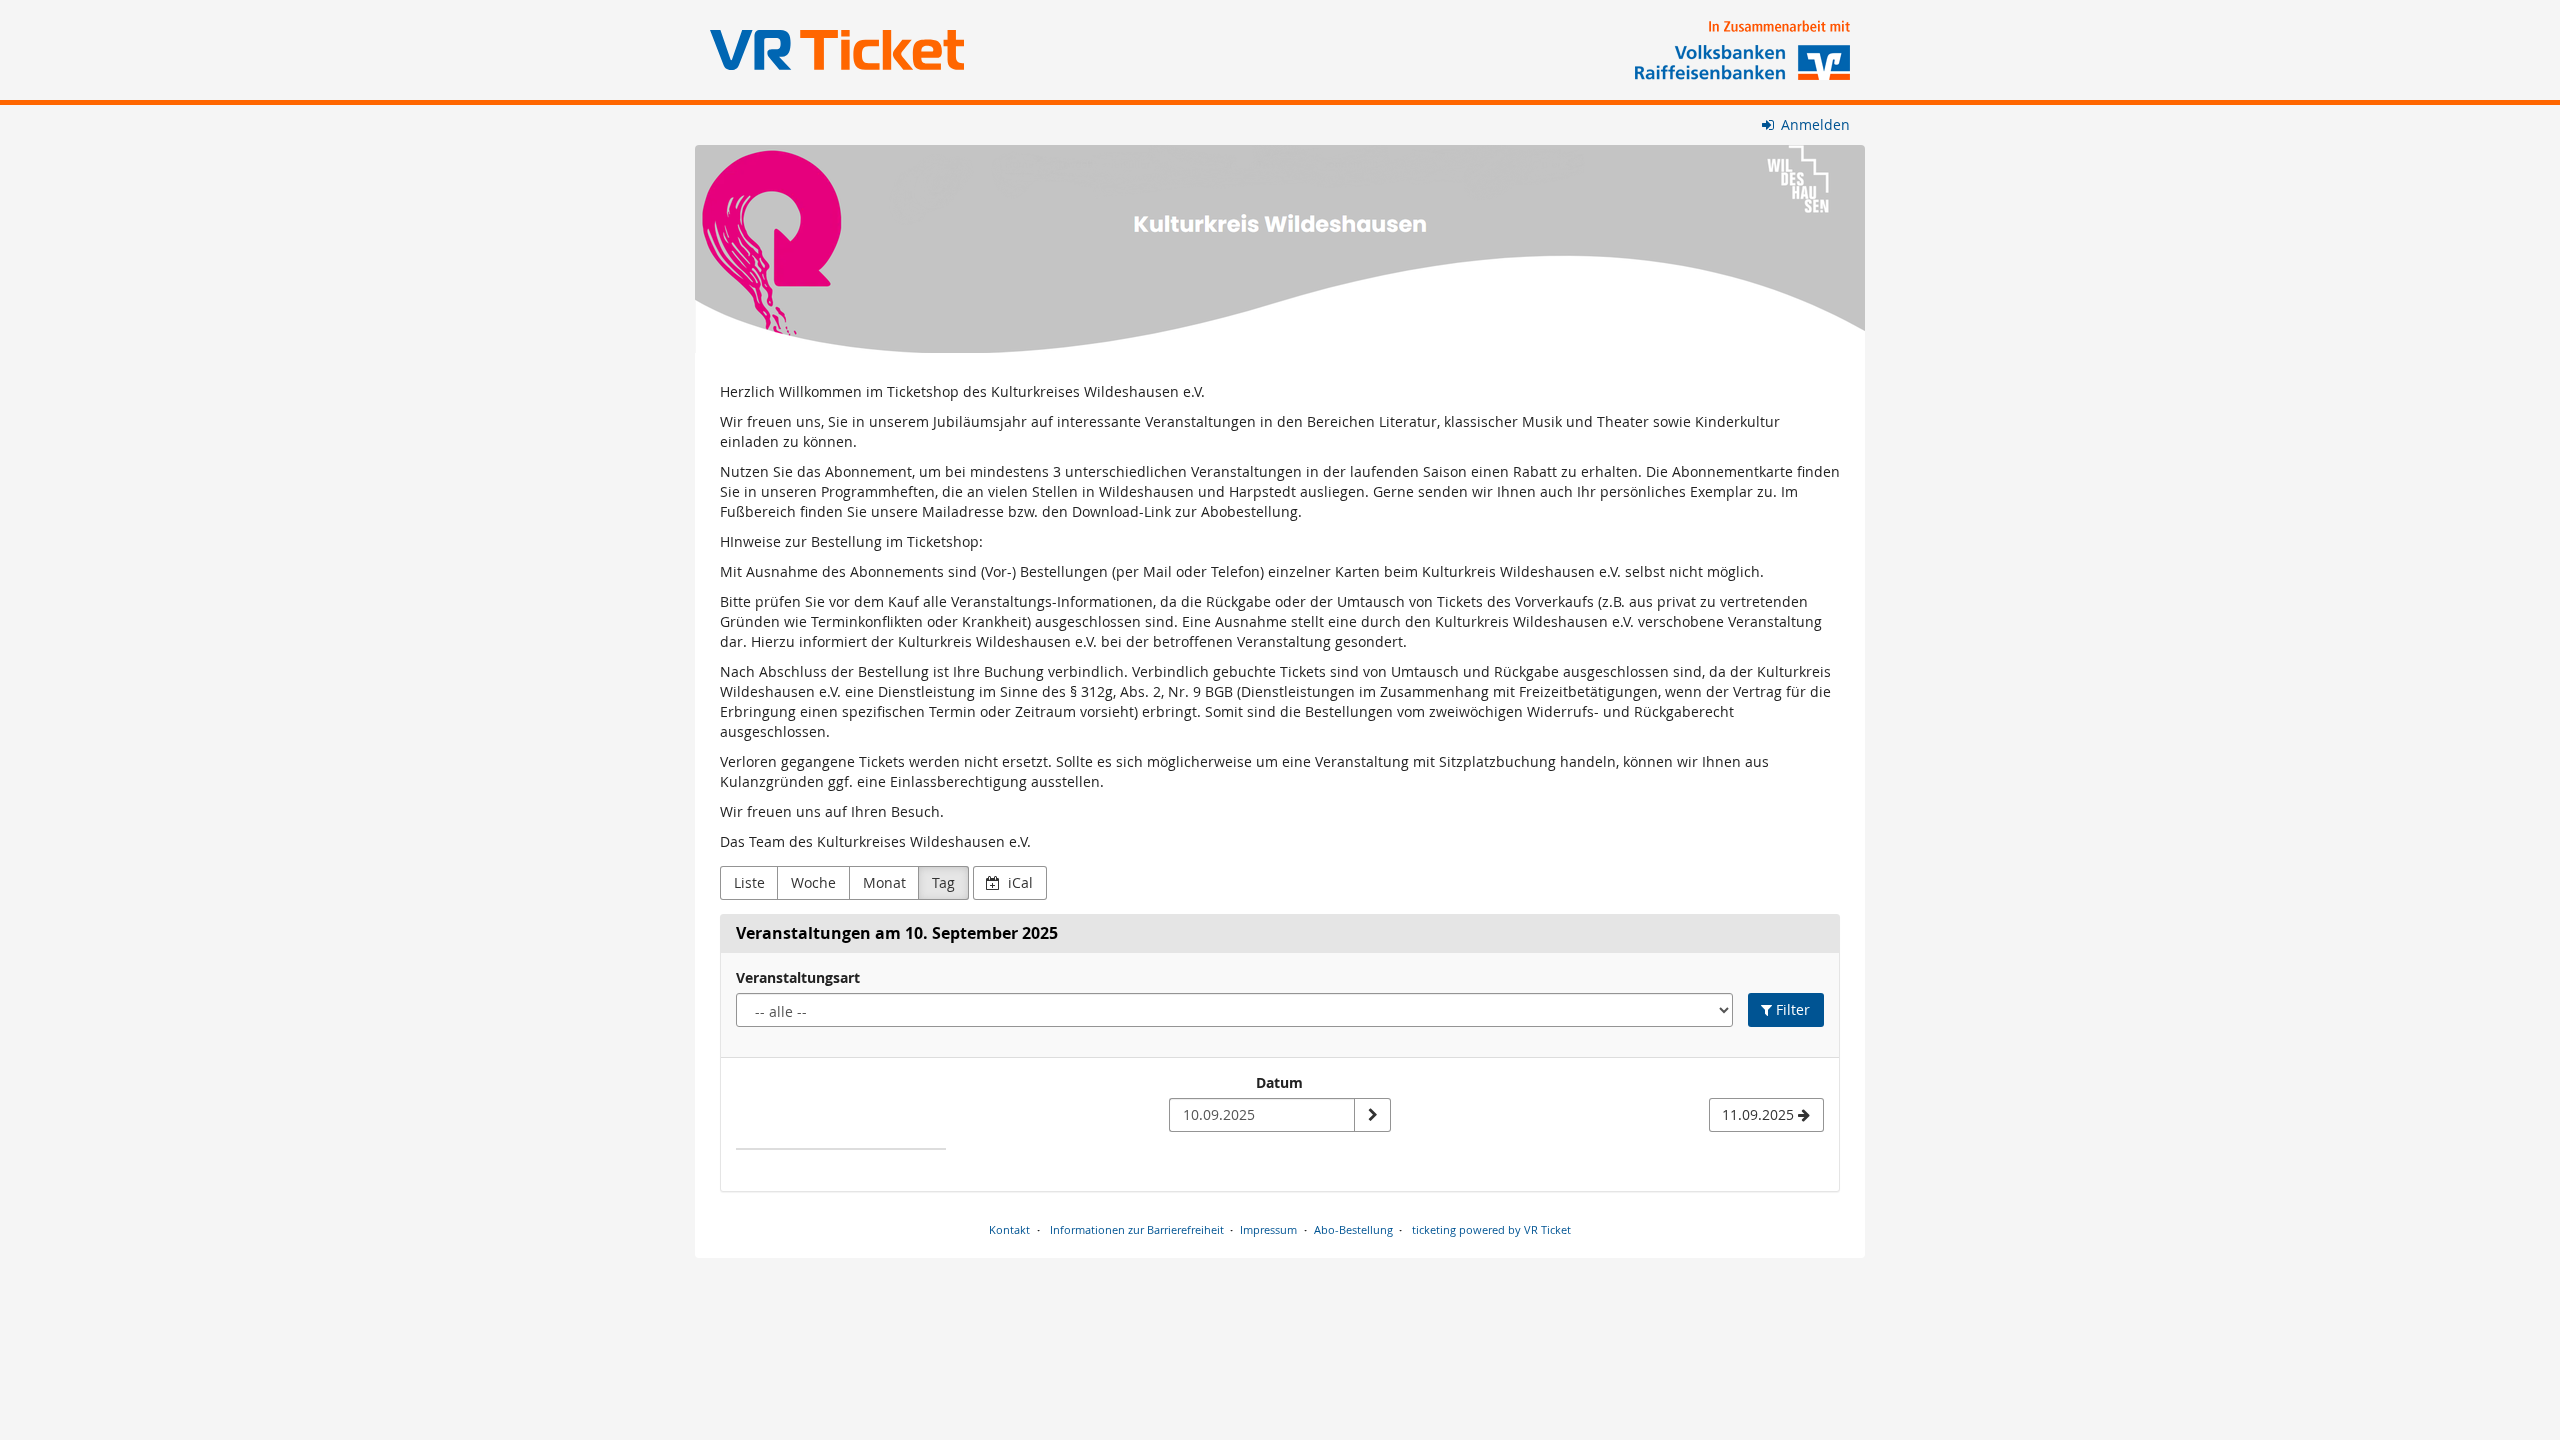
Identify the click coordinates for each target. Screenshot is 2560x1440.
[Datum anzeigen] (1372, 1115)
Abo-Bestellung (1353, 1229)
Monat (884, 882)
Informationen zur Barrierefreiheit (1135, 1229)
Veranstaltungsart (798, 977)
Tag (943, 882)
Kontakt (1009, 1229)
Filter (1791, 1009)
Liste (749, 882)
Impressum (1268, 1229)
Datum (1279, 1082)
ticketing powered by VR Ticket (1491, 1229)
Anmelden (1813, 124)
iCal (1018, 882)
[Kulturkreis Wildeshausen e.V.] (1280, 249)
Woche (813, 882)
